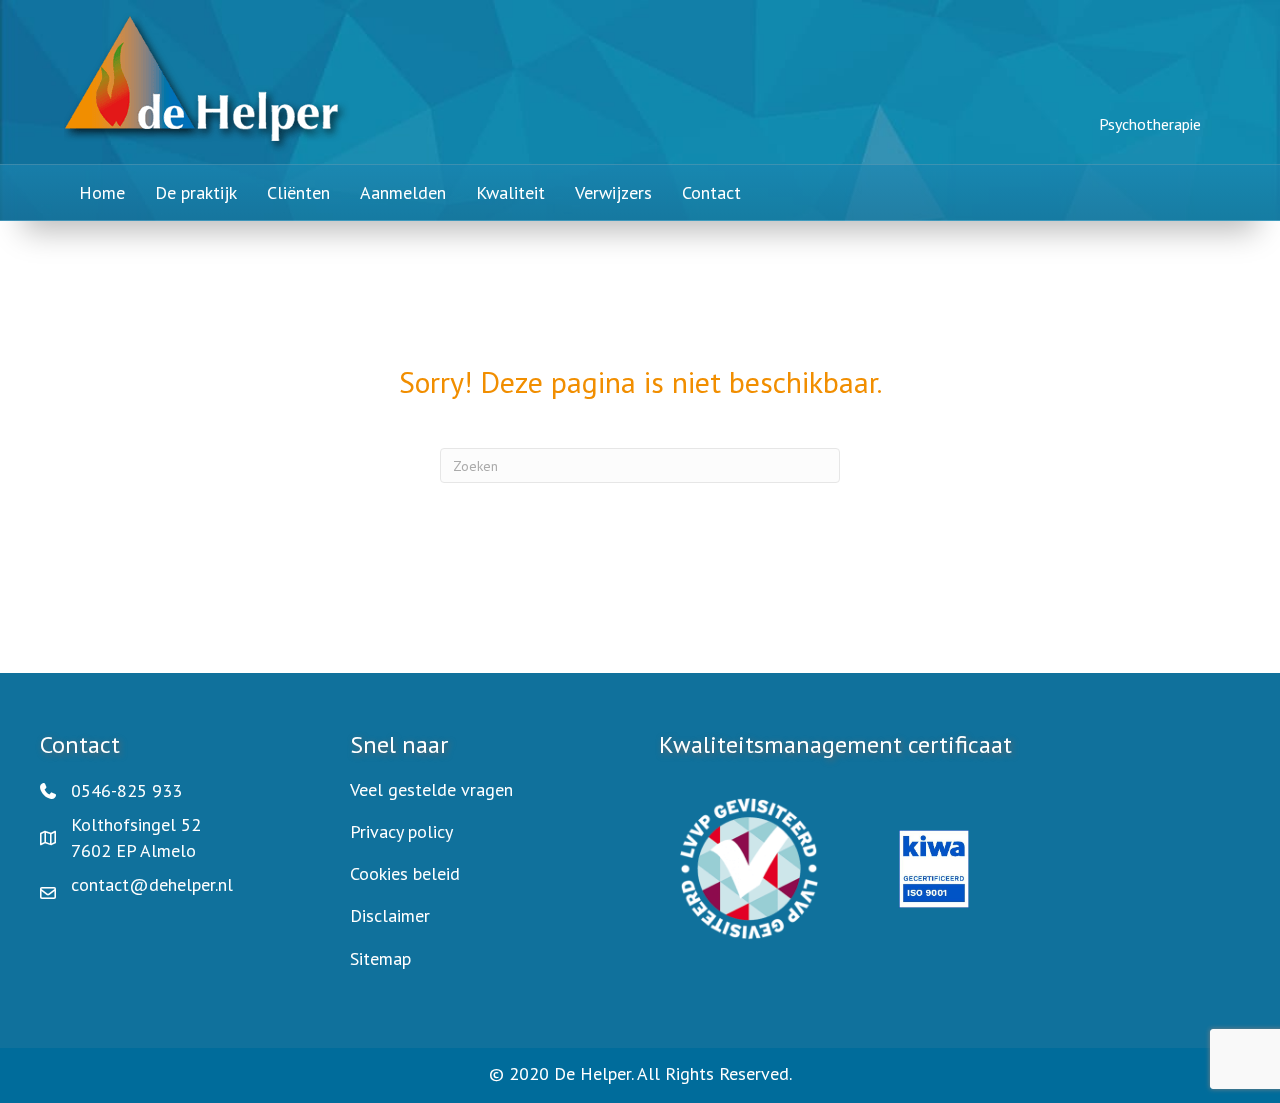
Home (102, 192)
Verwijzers (613, 192)
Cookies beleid (405, 873)
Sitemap (380, 958)
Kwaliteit (510, 192)
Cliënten (298, 192)
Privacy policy (401, 831)
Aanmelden (403, 192)
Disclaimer (390, 915)
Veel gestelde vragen (431, 789)
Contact (711, 192)
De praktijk (196, 192)
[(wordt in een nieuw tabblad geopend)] (749, 866)
